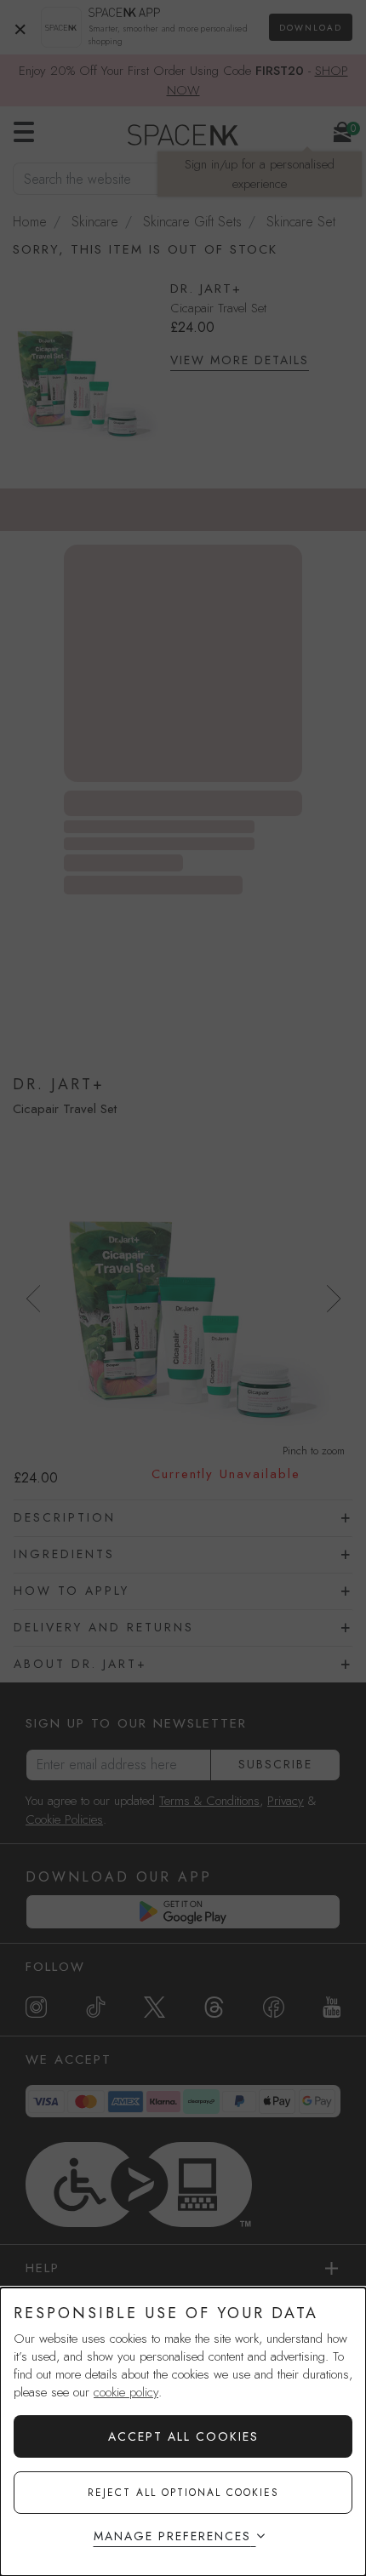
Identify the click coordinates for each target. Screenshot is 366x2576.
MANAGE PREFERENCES (172, 2536)
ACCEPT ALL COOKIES (183, 2436)
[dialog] (183, 2432)
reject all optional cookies (183, 2493)
